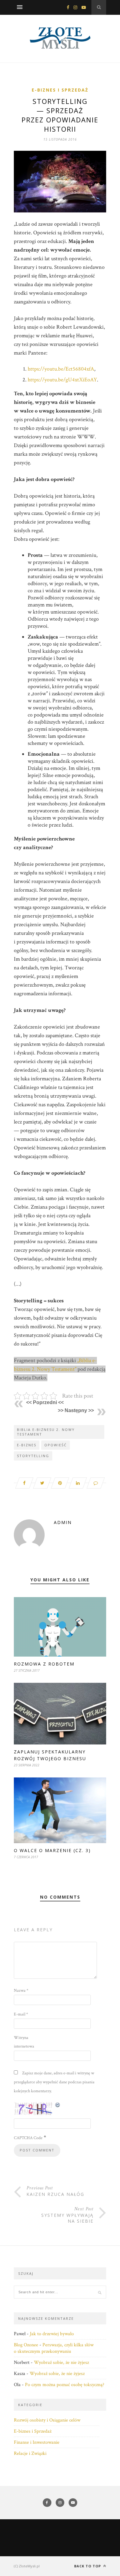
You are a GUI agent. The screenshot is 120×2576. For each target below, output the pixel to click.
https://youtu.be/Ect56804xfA (61, 369)
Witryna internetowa (24, 2042)
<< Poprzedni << (45, 1402)
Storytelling (33, 1456)
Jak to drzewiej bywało (52, 2334)
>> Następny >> (76, 1410)
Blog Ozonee (26, 2345)
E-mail (21, 2014)
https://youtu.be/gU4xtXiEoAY (62, 380)
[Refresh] (58, 2105)
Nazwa (21, 1991)
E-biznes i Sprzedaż (33, 2431)
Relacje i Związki (30, 2453)
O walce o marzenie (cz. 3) (52, 1850)
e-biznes (27, 1445)
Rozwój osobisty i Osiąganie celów (47, 2420)
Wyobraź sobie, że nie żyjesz (61, 2362)
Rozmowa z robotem (44, 1664)
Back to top (88, 2566)
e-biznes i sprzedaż (60, 90)
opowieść (56, 1445)
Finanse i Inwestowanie (37, 2442)
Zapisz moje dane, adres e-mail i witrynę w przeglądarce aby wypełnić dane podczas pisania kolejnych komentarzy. (54, 2082)
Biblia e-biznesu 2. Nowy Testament (46, 1432)
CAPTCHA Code (28, 2138)
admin (63, 1522)
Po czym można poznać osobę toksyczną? (65, 2385)
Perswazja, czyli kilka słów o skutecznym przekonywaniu (54, 2348)
